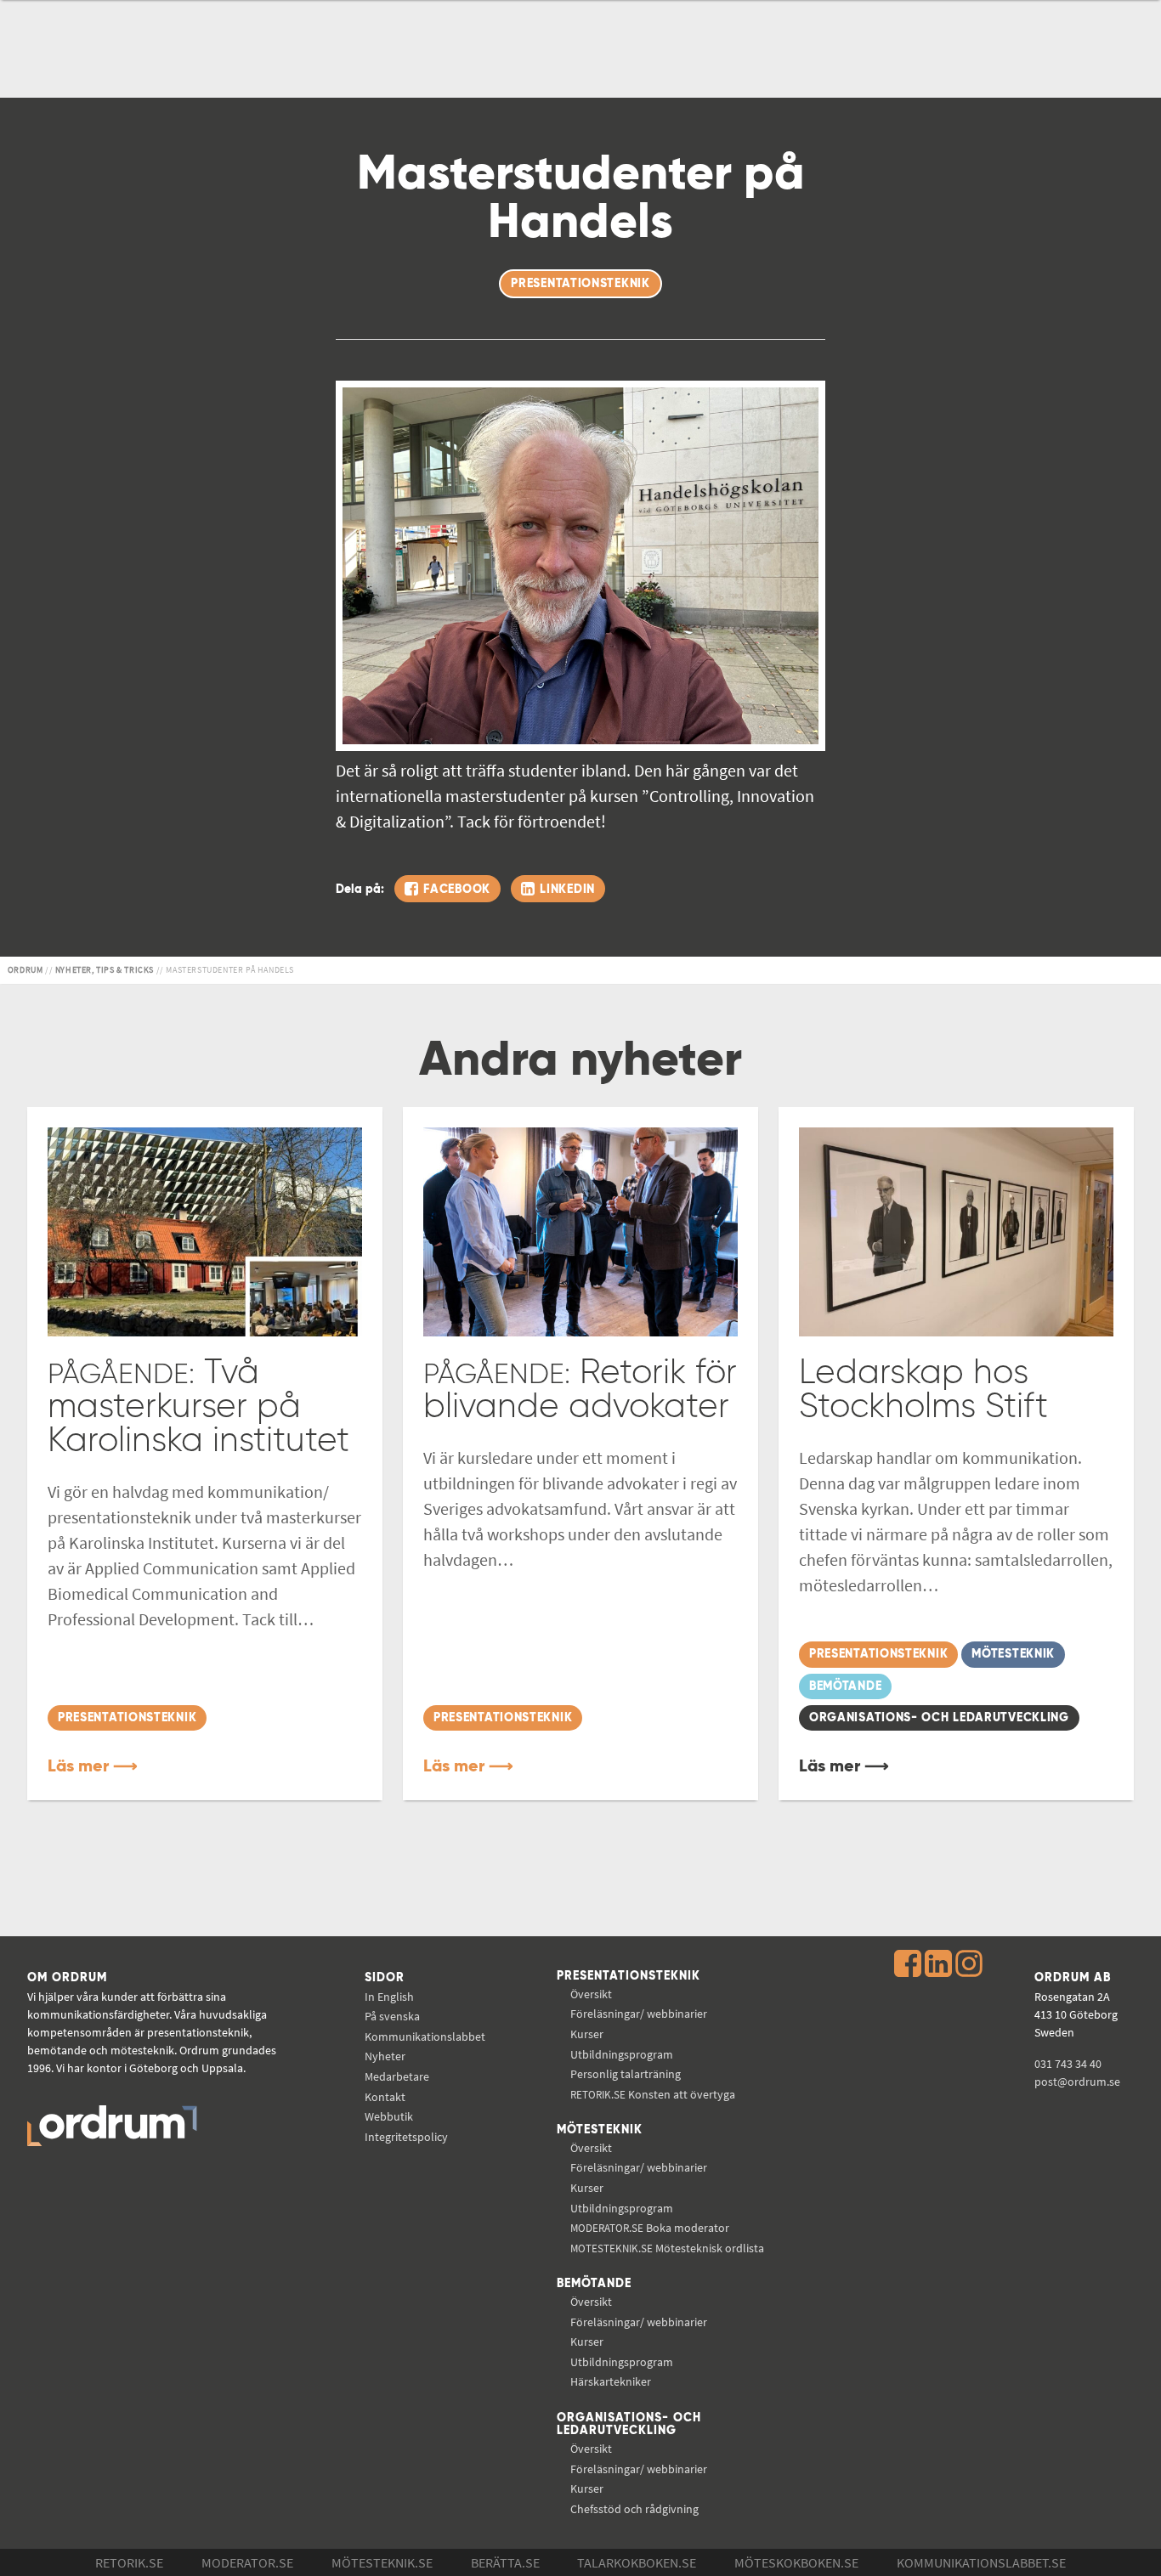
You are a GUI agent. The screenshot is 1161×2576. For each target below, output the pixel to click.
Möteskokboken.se (796, 2562)
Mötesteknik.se (382, 2562)
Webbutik (389, 2116)
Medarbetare (397, 2076)
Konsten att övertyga (653, 2094)
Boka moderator (650, 2228)
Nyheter (385, 2056)
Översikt (591, 1994)
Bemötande (594, 2284)
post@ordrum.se (1077, 2082)
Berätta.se (505, 2562)
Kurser (587, 2034)
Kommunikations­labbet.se (981, 2562)
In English (389, 1997)
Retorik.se (129, 2562)
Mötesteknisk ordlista (667, 2248)
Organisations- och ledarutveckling (629, 2425)
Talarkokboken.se (637, 2562)
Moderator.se (247, 2562)
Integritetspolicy (406, 2137)
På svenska (392, 2016)
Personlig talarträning (626, 2074)
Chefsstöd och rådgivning (634, 2509)
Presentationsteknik (629, 1976)
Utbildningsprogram (622, 2054)
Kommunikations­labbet (425, 2037)
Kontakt (385, 2097)
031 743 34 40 (1068, 2064)
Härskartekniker (611, 2381)
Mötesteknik (600, 2130)
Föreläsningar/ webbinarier (639, 2014)
